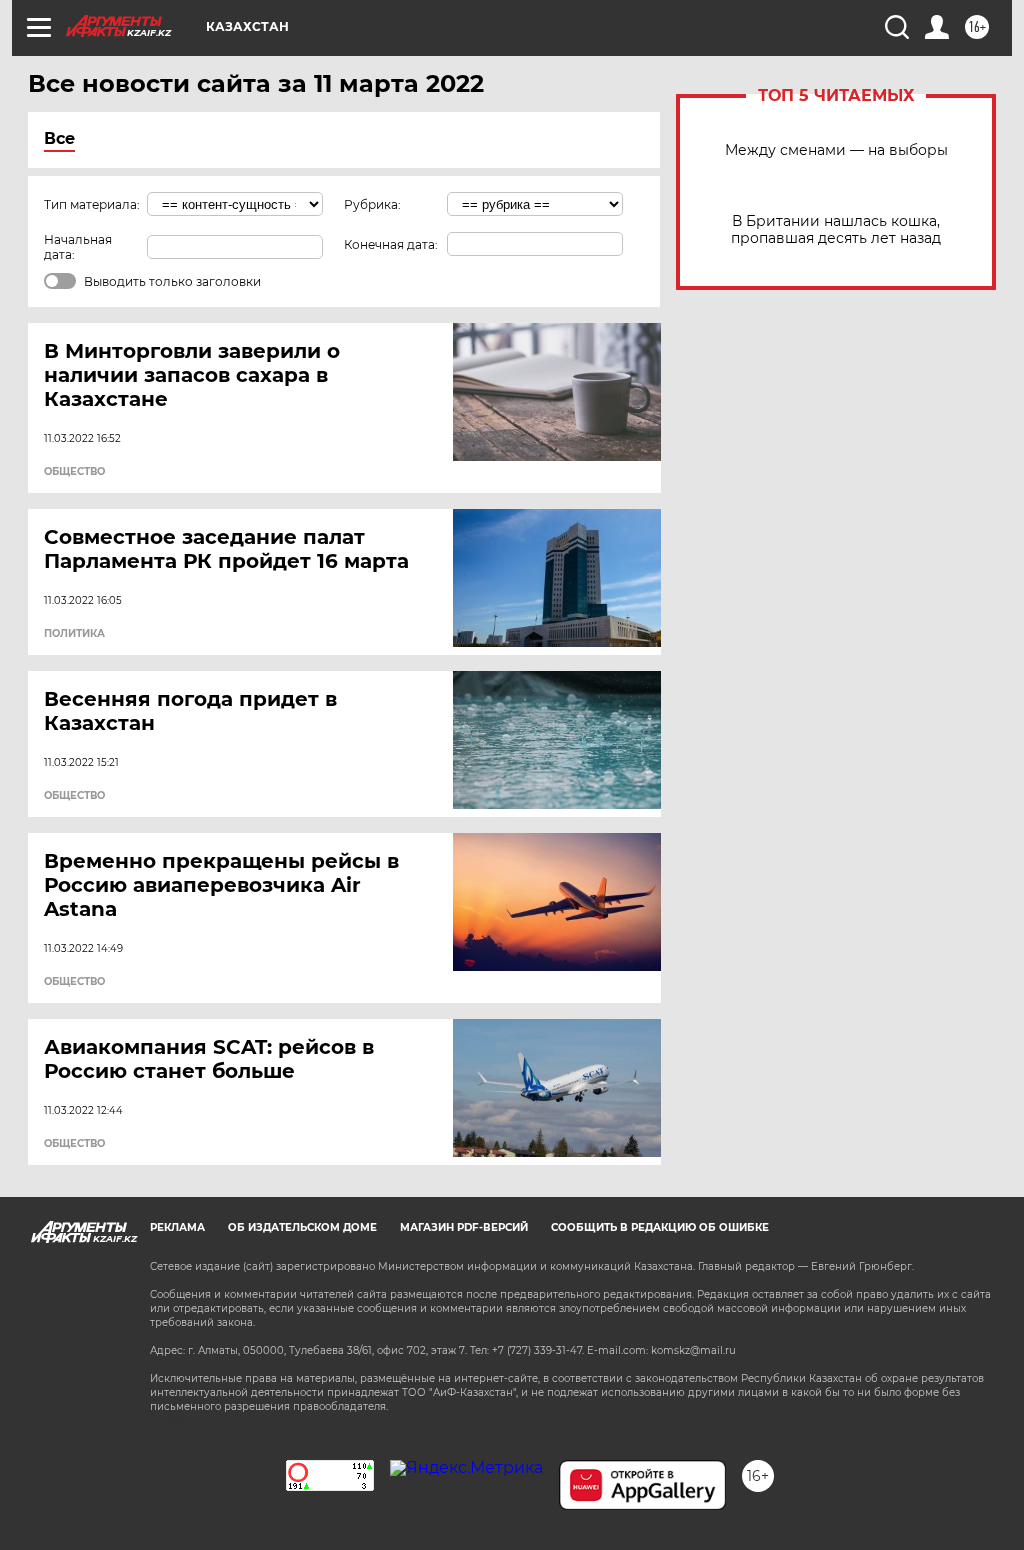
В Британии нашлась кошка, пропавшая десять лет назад (836, 230)
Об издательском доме (302, 1227)
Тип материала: (92, 204)
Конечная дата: (391, 244)
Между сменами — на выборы (836, 150)
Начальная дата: (78, 247)
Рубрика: (372, 204)
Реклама (177, 1227)
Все (59, 138)
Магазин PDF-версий (464, 1227)
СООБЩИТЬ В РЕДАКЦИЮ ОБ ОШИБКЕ (660, 1227)
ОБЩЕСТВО (74, 472)
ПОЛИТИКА (74, 634)
